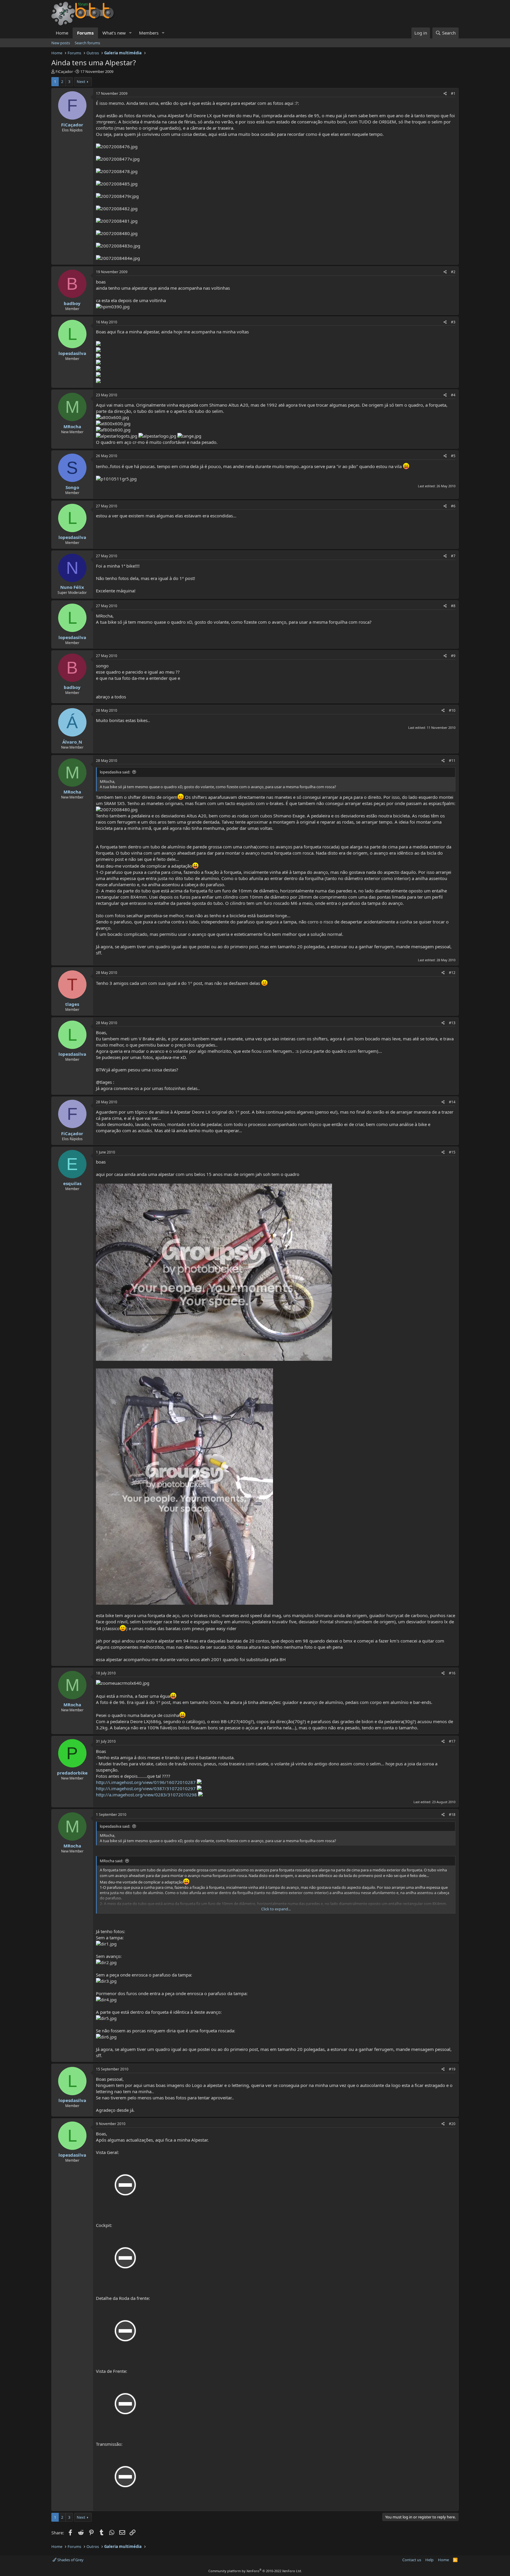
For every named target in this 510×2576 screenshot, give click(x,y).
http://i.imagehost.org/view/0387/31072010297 (146, 1788)
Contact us (412, 2560)
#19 (452, 2069)
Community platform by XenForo (255, 2571)
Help (429, 2560)
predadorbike (72, 1773)
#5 (453, 456)
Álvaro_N (72, 742)
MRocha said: (111, 1861)
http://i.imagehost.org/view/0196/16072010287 (146, 1782)
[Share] (445, 94)
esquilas (72, 1183)
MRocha (72, 426)
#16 (452, 1673)
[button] (130, 33)
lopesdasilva (72, 353)
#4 (453, 395)
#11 (452, 761)
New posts (61, 43)
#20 (452, 2124)
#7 (453, 556)
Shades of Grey (70, 2560)
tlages (72, 1004)
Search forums (87, 43)
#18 (452, 1815)
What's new (114, 33)
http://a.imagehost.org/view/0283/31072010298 (146, 1795)
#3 (453, 322)
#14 (452, 1102)
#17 (452, 1741)
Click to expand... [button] (276, 1909)
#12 (452, 973)
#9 (453, 656)
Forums (85, 33)
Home (62, 33)
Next (81, 82)
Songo (72, 487)
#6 (453, 506)
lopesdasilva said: (115, 772)
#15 (452, 1152)
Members (149, 33)
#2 (453, 272)
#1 (453, 93)
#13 (452, 1023)
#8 (453, 606)
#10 (452, 710)
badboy (72, 303)
